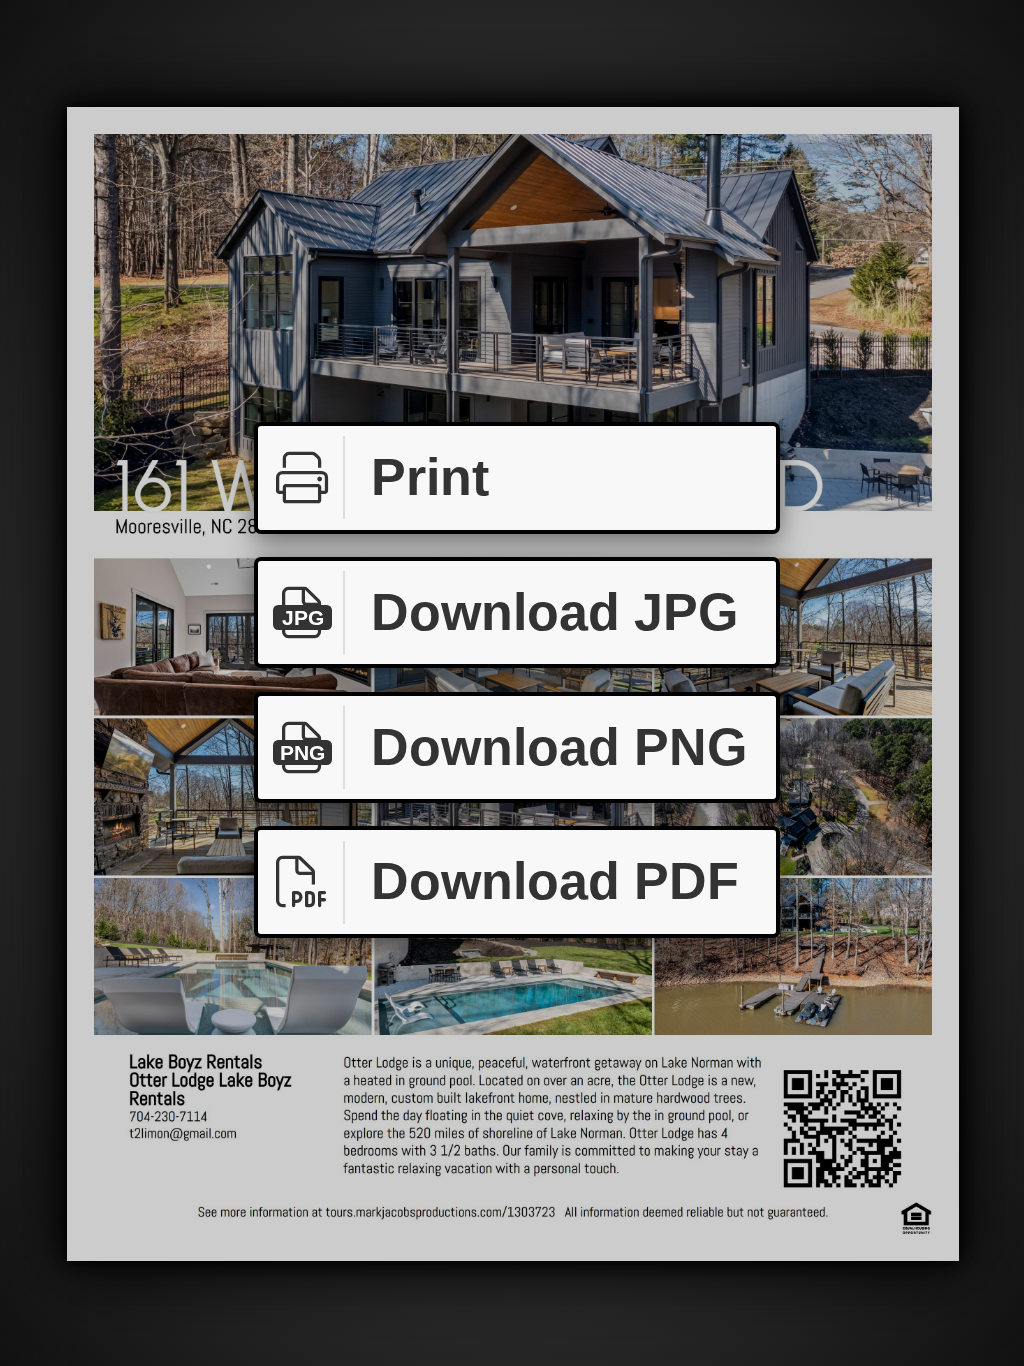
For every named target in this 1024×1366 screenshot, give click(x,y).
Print (430, 477)
